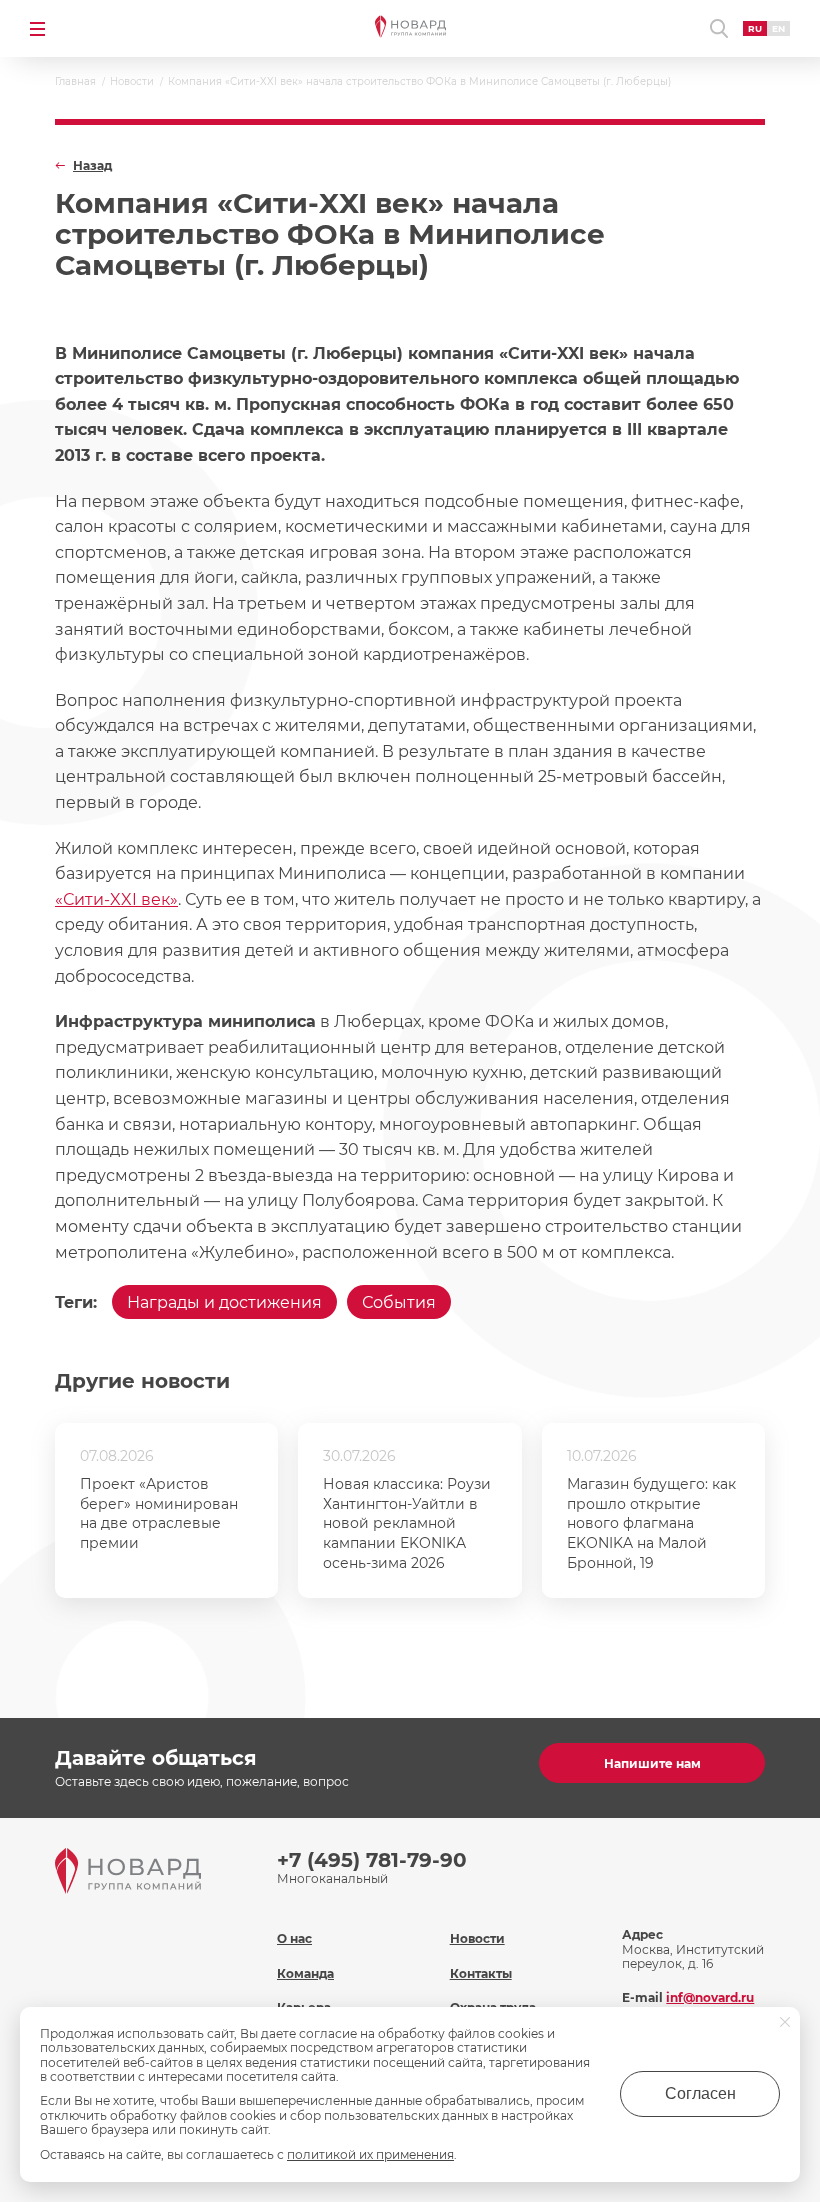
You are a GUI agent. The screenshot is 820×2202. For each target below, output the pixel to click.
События (399, 1302)
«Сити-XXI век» (116, 899)
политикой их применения (370, 2154)
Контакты (481, 1973)
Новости (477, 1938)
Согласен (700, 2093)
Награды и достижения (224, 1302)
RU (755, 28)
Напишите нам (652, 1763)
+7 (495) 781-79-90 (372, 1860)
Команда (305, 1973)
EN (778, 28)
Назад (92, 166)
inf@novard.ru (710, 1997)
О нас (294, 1938)
